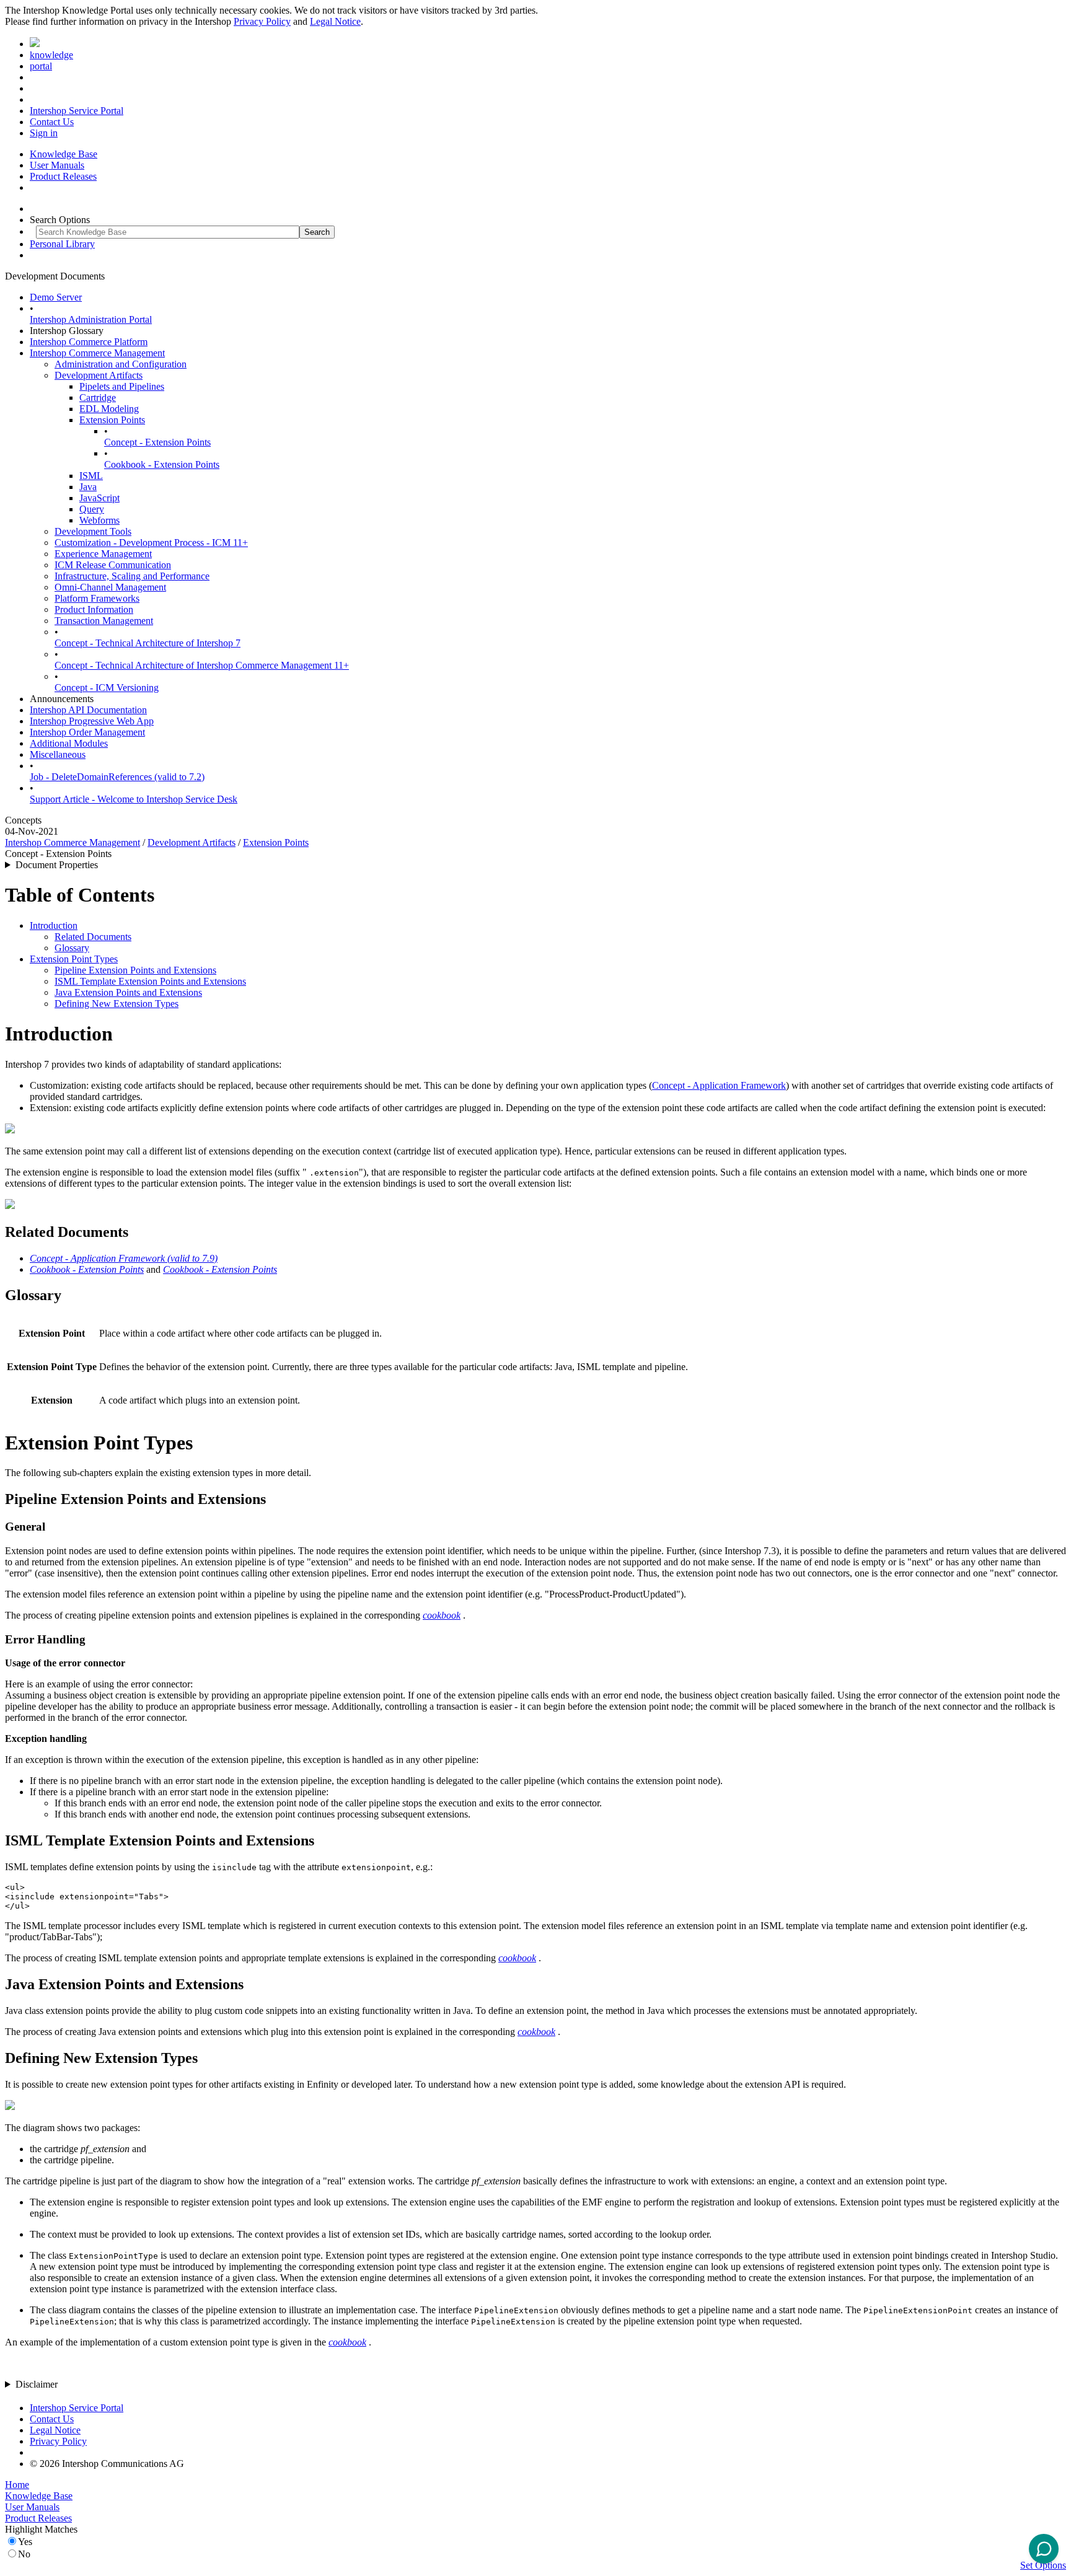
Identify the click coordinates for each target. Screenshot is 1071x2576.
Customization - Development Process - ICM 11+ (151, 543)
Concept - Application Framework (719, 1085)
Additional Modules (69, 743)
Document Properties (57, 865)
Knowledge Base (64, 154)
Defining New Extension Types (117, 1004)
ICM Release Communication (113, 565)
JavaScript (99, 498)
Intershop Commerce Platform (89, 342)
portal (41, 66)
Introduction (54, 925)
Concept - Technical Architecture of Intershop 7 (148, 643)
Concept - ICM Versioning (107, 688)
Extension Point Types (74, 959)
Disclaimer (37, 2384)
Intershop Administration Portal (91, 319)
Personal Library (62, 244)
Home (17, 2485)
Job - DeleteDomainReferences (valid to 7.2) (117, 777)
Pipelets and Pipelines (122, 386)
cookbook (442, 1615)
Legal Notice (335, 21)
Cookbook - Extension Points (162, 464)
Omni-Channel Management (110, 587)
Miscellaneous (58, 754)
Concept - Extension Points (157, 442)
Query (92, 509)
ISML (91, 476)
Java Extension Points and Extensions (128, 992)
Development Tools (93, 531)
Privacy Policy (262, 21)
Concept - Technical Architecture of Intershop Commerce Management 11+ (202, 665)
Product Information (94, 609)
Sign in (44, 133)
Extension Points (112, 420)
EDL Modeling (109, 409)
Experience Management (103, 554)
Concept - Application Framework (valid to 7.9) (124, 1258)
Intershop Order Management (87, 732)
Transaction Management (104, 621)
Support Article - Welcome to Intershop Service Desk (134, 799)
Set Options (1043, 2565)
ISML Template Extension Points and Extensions (150, 981)
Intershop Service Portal (77, 111)
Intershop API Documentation (88, 710)
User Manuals (57, 165)
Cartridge (98, 398)
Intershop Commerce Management (97, 353)
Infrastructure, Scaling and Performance (132, 576)
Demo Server (56, 297)
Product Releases (63, 176)
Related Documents (93, 937)
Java (88, 487)
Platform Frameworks (97, 598)
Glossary (72, 948)
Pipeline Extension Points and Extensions (135, 970)
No (24, 2554)
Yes (25, 2542)
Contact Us (52, 122)
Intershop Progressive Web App (92, 721)
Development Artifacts (99, 375)
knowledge (51, 55)
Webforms (99, 520)
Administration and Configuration (121, 364)
